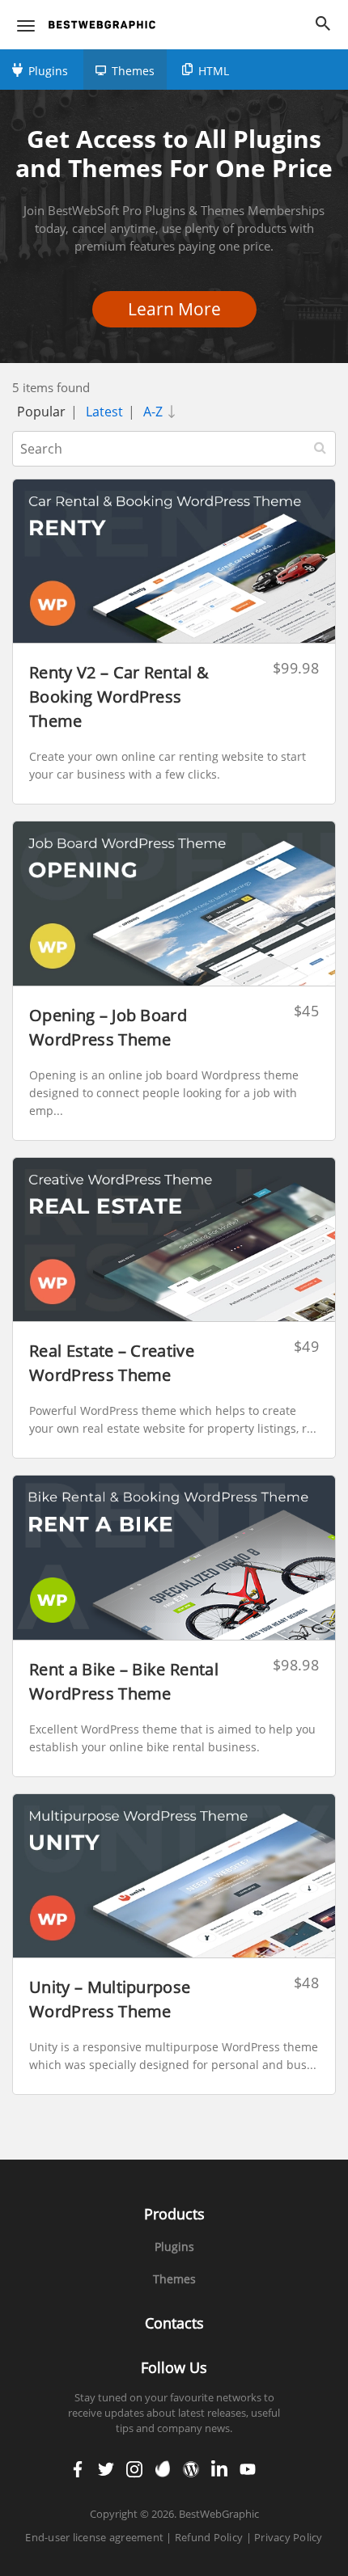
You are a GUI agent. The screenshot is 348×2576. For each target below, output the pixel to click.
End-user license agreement (94, 2537)
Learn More (179, 309)
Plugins (48, 71)
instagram (135, 2469)
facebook (78, 2469)
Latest (104, 412)
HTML (214, 71)
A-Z (155, 412)
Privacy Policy (289, 2537)
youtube (248, 2469)
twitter (106, 2469)
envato (163, 2469)
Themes (133, 71)
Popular (41, 412)
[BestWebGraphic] (102, 25)
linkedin (219, 2469)
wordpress (191, 2469)
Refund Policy (209, 2537)
